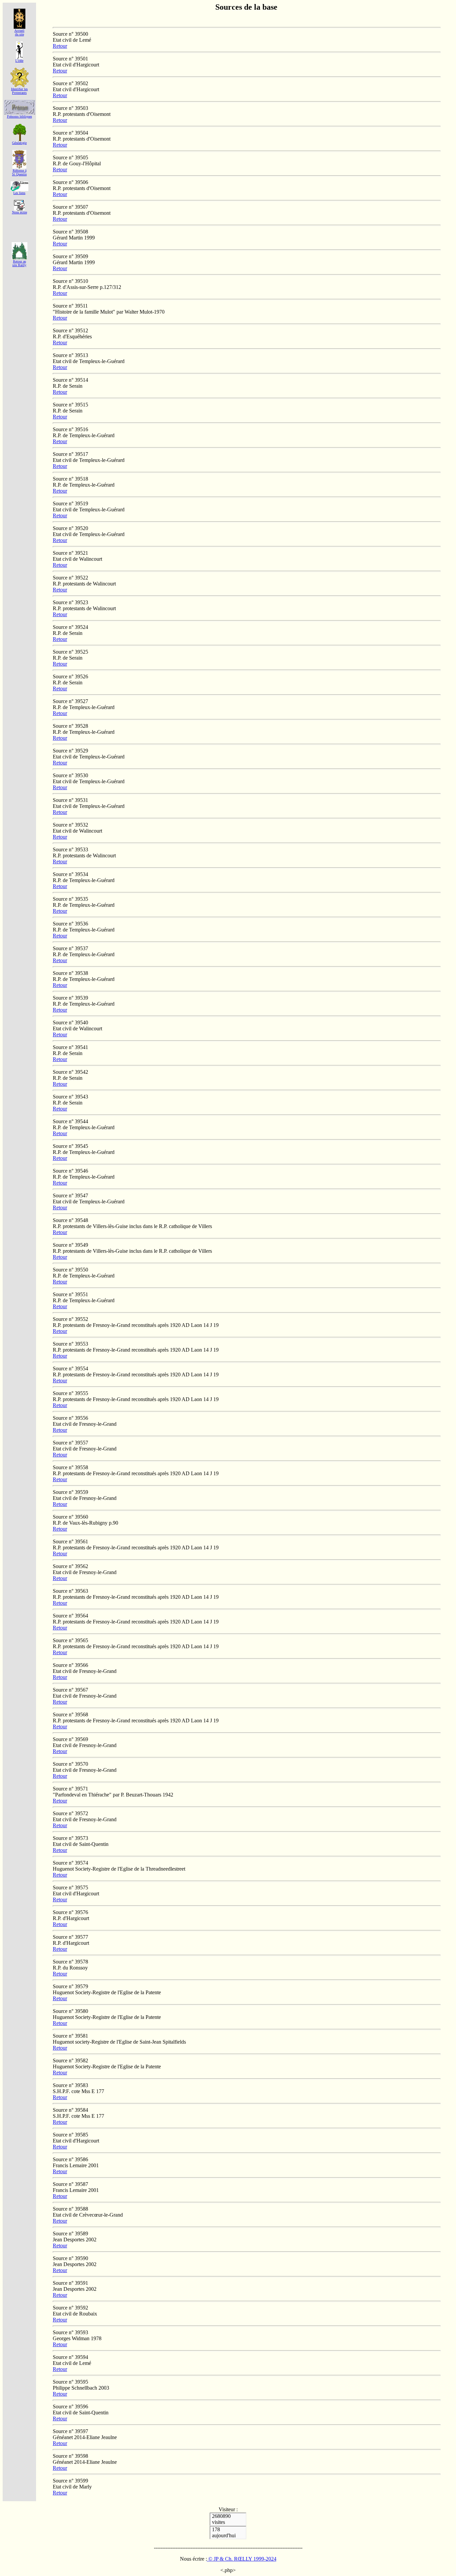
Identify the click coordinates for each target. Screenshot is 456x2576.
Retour (60, 46)
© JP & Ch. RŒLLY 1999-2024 (242, 2559)
